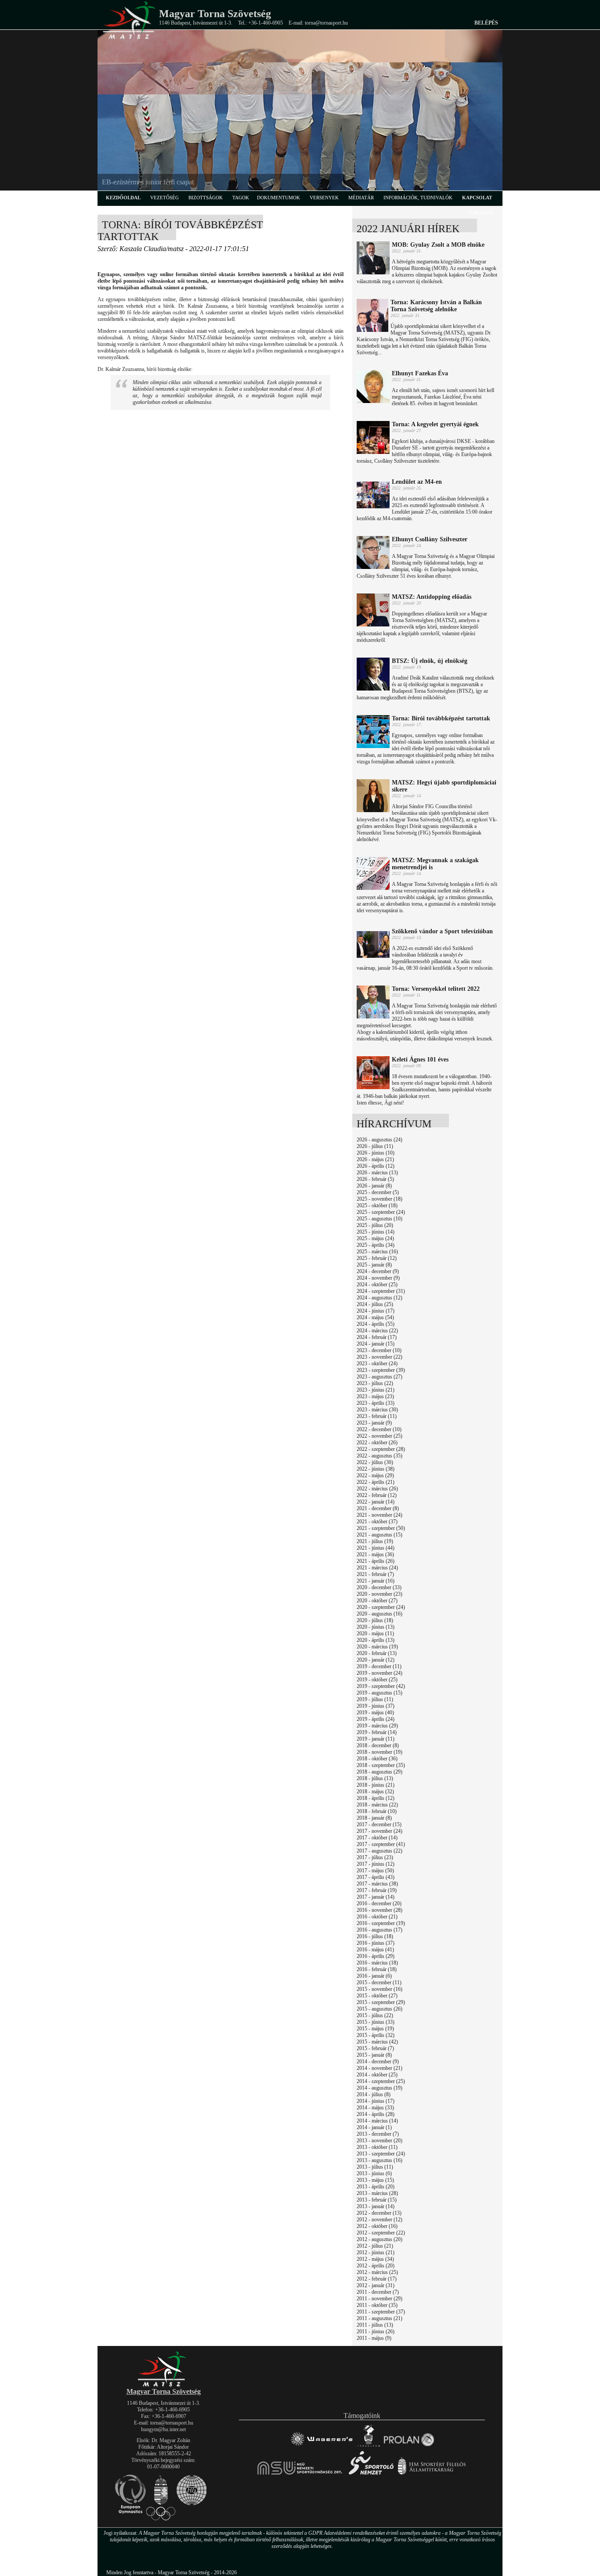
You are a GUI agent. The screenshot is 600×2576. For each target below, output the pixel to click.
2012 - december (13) (379, 2213)
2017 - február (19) (377, 1890)
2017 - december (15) (379, 1824)
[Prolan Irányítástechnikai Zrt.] (409, 2446)
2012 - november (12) (380, 2220)
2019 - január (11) (376, 1739)
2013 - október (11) (377, 2147)
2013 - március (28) (377, 2193)
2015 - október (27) (377, 1996)
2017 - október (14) (377, 1838)
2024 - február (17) (377, 1337)
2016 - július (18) (375, 1936)
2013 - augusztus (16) (380, 2160)
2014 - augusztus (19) (380, 2088)
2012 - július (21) (375, 2246)
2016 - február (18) (377, 1969)
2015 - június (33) (376, 2022)
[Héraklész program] (368, 2446)
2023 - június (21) (376, 1390)
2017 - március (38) (377, 1884)
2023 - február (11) (377, 1416)
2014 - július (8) (374, 2094)
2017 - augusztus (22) (380, 1851)
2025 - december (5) (378, 1192)
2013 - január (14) (376, 2206)
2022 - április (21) (376, 1482)
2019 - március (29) (377, 1726)
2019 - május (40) (375, 1713)
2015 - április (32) (376, 2035)
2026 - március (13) (377, 1173)
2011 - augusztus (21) (380, 2318)
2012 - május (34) (375, 2259)
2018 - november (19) (380, 1752)
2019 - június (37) (376, 1706)
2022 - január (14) (376, 1502)
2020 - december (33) (379, 1587)
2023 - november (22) (380, 1357)
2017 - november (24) (380, 1831)
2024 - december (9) (378, 1271)
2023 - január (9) (374, 1423)
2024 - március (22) (377, 1331)
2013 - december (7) (378, 2134)
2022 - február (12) (377, 1495)
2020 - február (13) (377, 1653)
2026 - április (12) (376, 1166)
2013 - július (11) (375, 2167)
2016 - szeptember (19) (381, 1923)
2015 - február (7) (375, 2048)
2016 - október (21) (377, 1917)
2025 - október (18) (377, 1205)
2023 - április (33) (376, 1403)
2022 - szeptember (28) (381, 1449)
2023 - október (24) (377, 1364)
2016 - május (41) (375, 1950)
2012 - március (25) (377, 2272)
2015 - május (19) (375, 2029)
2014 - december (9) (378, 2062)
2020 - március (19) (377, 1647)
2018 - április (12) (376, 1798)
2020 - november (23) (380, 1594)
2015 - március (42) (377, 2042)
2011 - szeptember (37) (381, 2312)
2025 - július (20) (375, 1225)
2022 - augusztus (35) (380, 1456)
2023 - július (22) (375, 1383)
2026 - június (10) (376, 1153)
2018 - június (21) (376, 1785)
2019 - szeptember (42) (381, 1686)
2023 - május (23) (375, 1396)
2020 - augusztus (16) (380, 1614)
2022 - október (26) (377, 1443)
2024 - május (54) (375, 1317)
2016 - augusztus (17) (380, 1930)
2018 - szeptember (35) (381, 1765)
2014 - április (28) (376, 2114)
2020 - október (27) (377, 1601)
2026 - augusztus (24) (380, 1140)
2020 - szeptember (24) (381, 1607)
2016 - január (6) (374, 1976)
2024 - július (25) (375, 1304)
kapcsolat (477, 198)
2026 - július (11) (375, 1146)
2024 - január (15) (376, 1344)
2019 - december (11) (379, 1666)
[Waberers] (321, 2446)
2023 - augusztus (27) (380, 1377)
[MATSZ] (163, 2385)
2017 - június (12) (376, 1864)
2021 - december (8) (378, 1508)
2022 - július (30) (375, 1462)
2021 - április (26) (376, 1561)
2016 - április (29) (376, 1956)
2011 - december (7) (378, 2292)
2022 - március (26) (377, 1489)
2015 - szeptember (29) (381, 2002)
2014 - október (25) (377, 2075)
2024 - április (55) (376, 1324)
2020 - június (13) (376, 1627)
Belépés (486, 23)
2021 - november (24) (380, 1515)
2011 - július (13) (375, 2325)
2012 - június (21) (376, 2252)
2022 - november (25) (380, 1436)
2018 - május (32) (375, 1792)
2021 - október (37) (377, 1522)
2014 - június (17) (376, 2101)
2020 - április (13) (376, 1640)
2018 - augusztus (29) (380, 1772)
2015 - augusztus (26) (380, 2009)
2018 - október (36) (377, 1759)
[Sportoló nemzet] (300, 2474)
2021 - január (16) (376, 1581)
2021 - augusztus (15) (380, 1535)
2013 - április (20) (376, 2187)
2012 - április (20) (376, 2266)
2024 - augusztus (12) (380, 1298)
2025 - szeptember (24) (381, 1212)
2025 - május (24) (375, 1238)
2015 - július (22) (375, 2015)
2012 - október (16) (377, 2226)
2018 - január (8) (374, 1818)
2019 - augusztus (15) (380, 1693)
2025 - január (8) (374, 1265)
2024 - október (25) (377, 1284)
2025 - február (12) (377, 1258)
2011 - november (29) (380, 2299)
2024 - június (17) (376, 1311)
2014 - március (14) (377, 2121)
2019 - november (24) (380, 1673)
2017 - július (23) (375, 1857)
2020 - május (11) (375, 1633)
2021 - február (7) (375, 1574)
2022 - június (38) (376, 1469)
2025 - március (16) (377, 1252)
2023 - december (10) (379, 1350)
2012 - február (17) (377, 2279)
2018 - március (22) (377, 1805)
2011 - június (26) (376, 2331)
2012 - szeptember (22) (381, 2233)
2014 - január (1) (374, 2127)
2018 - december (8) (378, 1745)
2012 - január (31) (376, 2285)
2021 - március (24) (377, 1568)
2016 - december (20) (379, 1903)
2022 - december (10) (379, 1429)
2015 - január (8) (374, 2055)
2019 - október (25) (377, 1680)
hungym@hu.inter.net (163, 2429)
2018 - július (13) (375, 1778)
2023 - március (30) (377, 1410)
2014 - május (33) (375, 2108)
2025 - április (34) (376, 1245)
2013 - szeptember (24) (381, 2154)
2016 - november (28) (380, 1910)
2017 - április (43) (376, 1877)
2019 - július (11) (375, 1699)
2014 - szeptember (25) (381, 2081)
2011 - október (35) (377, 2305)
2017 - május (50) (375, 1871)
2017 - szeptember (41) (381, 1844)
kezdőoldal (123, 198)
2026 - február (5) (375, 1179)
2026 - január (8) (374, 1186)
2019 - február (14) (377, 1732)
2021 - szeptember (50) (381, 1528)
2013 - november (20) (380, 2141)
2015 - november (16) (380, 1989)
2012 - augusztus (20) (380, 2239)
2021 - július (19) (375, 1541)
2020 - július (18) (375, 1620)
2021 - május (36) (375, 1554)
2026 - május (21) (375, 1159)
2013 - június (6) (374, 2173)
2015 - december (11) (379, 1982)
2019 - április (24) (376, 1719)
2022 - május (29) (375, 1475)
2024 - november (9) (378, 1278)
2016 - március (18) (377, 1963)
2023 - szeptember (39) (381, 1370)
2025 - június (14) (376, 1232)
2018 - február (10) (377, 1811)
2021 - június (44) (376, 1548)
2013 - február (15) (377, 2200)
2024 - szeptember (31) (381, 1291)
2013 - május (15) (375, 2180)
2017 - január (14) (376, 1897)
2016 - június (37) (376, 1943)
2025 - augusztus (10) (380, 1219)
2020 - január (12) (376, 1660)
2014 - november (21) (380, 2068)
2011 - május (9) (374, 2338)
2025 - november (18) (380, 1199)
